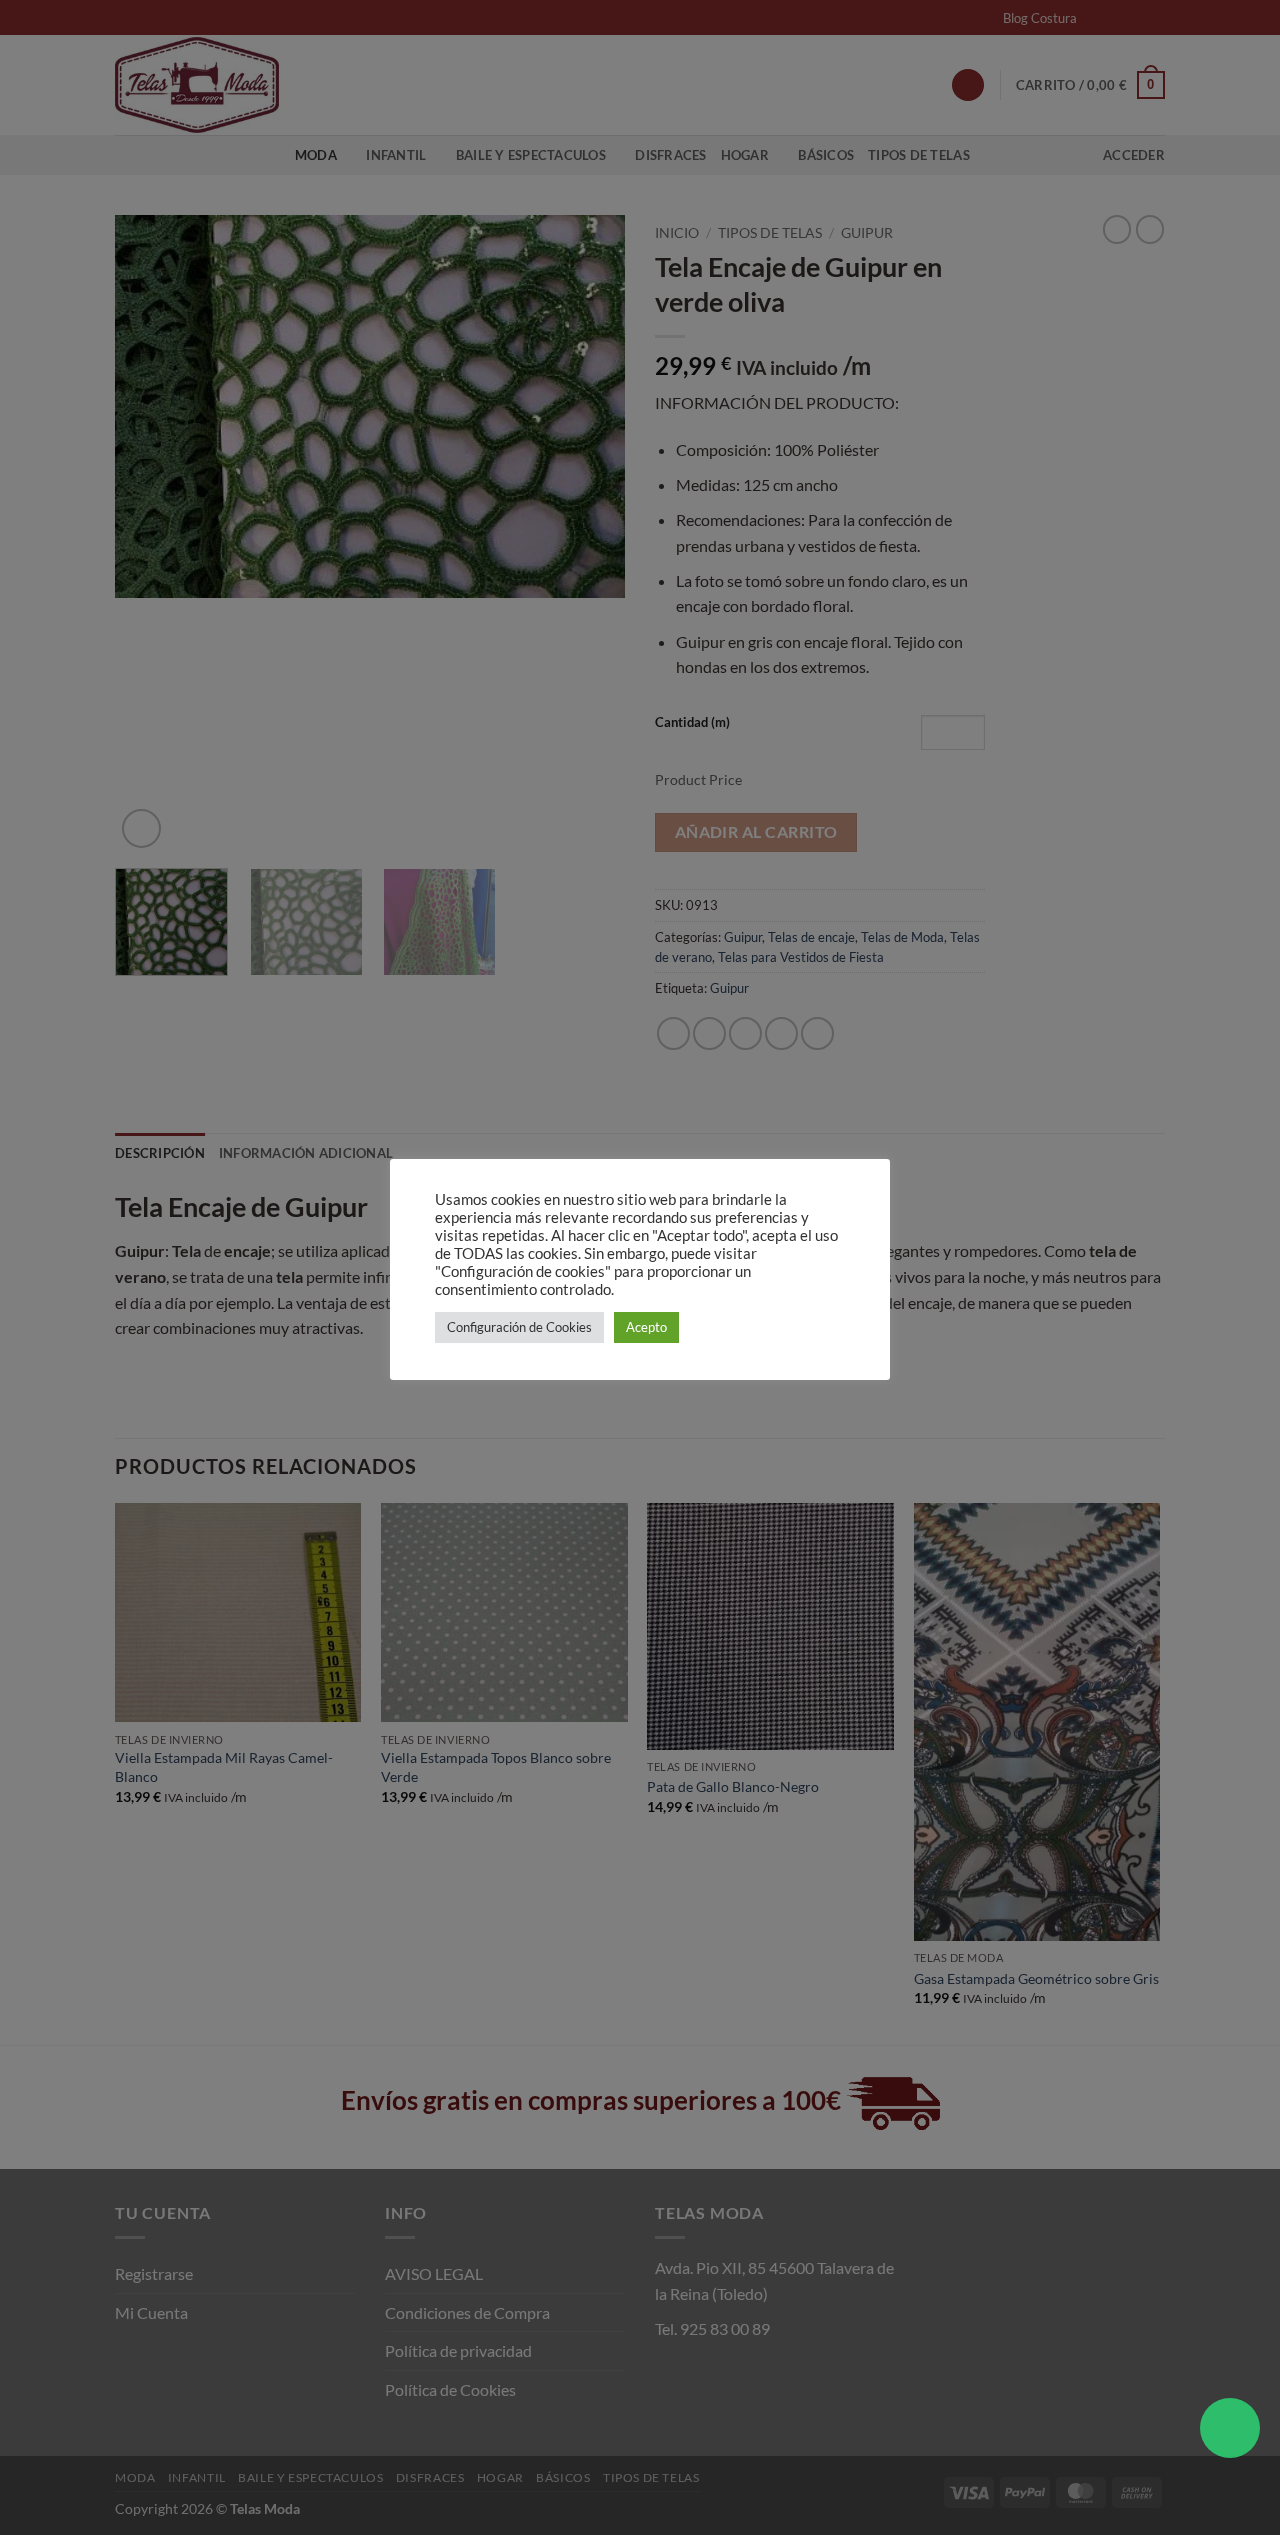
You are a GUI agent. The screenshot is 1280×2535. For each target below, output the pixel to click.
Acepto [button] (646, 1327)
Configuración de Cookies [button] (519, 1327)
